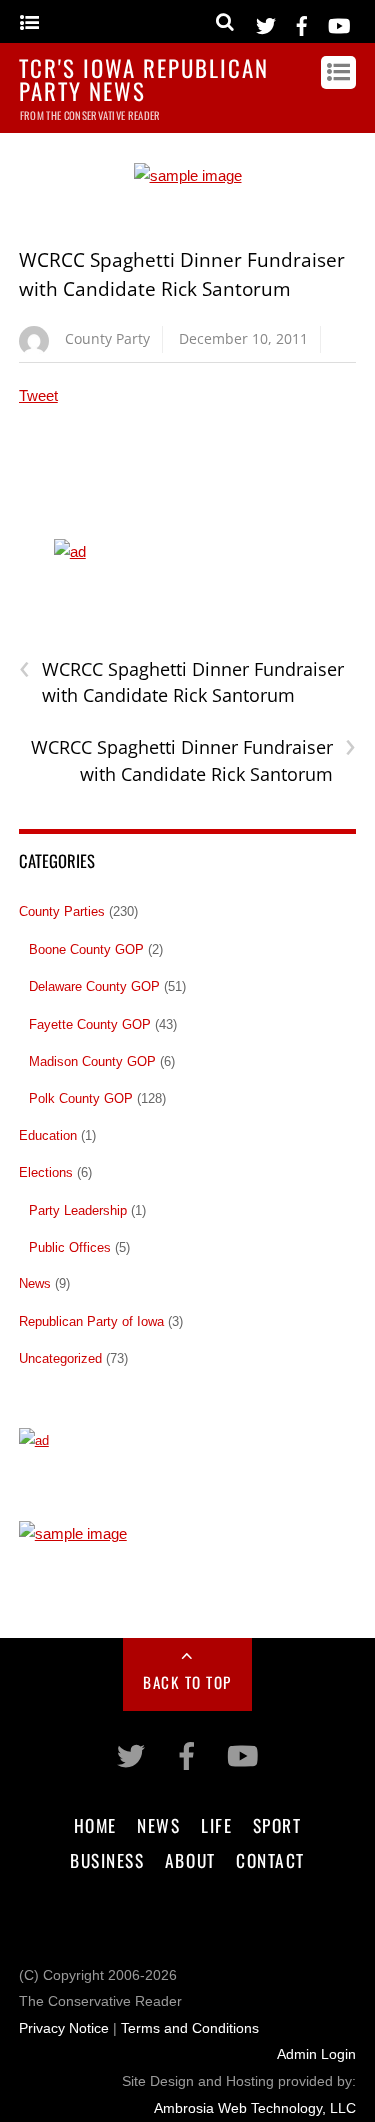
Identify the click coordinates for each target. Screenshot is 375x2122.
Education (48, 1135)
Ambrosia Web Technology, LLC (255, 2108)
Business (107, 1860)
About (190, 1860)
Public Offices (70, 1247)
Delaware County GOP (94, 986)
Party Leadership (78, 1210)
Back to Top (187, 1682)
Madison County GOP (92, 1061)
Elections (46, 1172)
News (35, 1283)
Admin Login (316, 2054)
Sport (277, 1825)
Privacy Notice (64, 2028)
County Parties (62, 911)
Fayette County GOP (90, 1024)
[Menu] (29, 23)
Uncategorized (60, 1358)
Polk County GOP (81, 1098)
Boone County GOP (86, 949)
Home (95, 1825)
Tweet (38, 395)
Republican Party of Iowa (91, 1321)
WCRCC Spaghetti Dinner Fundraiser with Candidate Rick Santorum (181, 682)
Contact (270, 1860)
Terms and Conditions (190, 2028)
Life (216, 1825)
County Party (107, 338)
